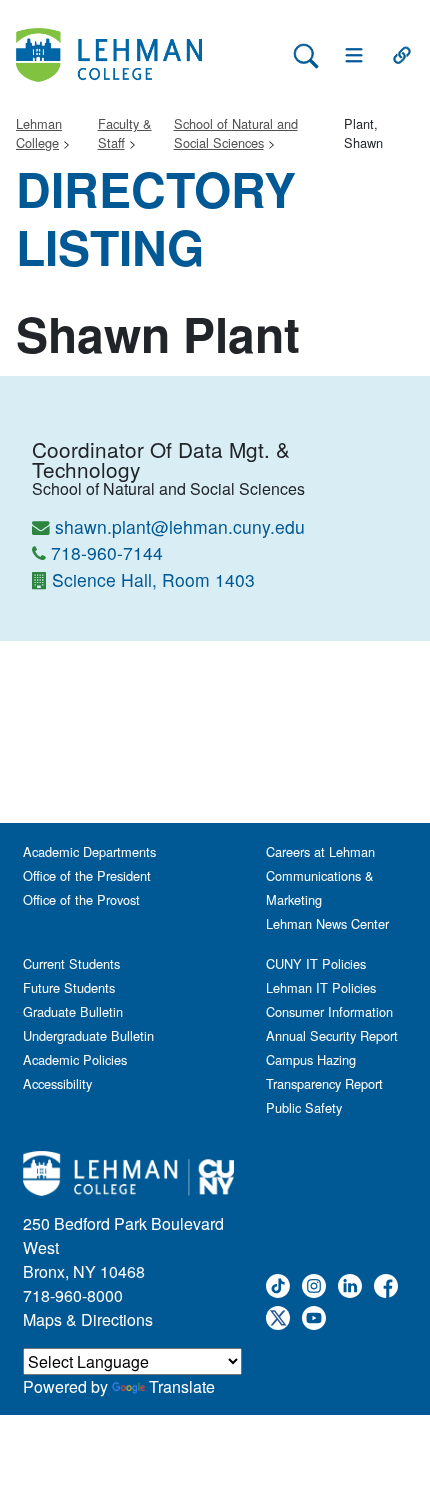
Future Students (69, 987)
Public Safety (304, 1107)
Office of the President (87, 875)
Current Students (71, 963)
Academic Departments (89, 851)
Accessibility (57, 1083)
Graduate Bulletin (73, 1011)
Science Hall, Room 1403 (153, 579)
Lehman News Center (327, 923)
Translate (182, 1386)
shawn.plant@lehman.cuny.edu (180, 526)
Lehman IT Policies (321, 987)
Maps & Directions (88, 1319)
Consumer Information (329, 1011)
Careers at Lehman (320, 851)
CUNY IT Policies (316, 963)
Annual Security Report (332, 1035)
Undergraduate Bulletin (88, 1035)
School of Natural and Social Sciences (236, 133)
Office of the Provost (81, 899)
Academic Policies (75, 1059)
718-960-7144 (107, 552)
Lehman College (39, 133)
